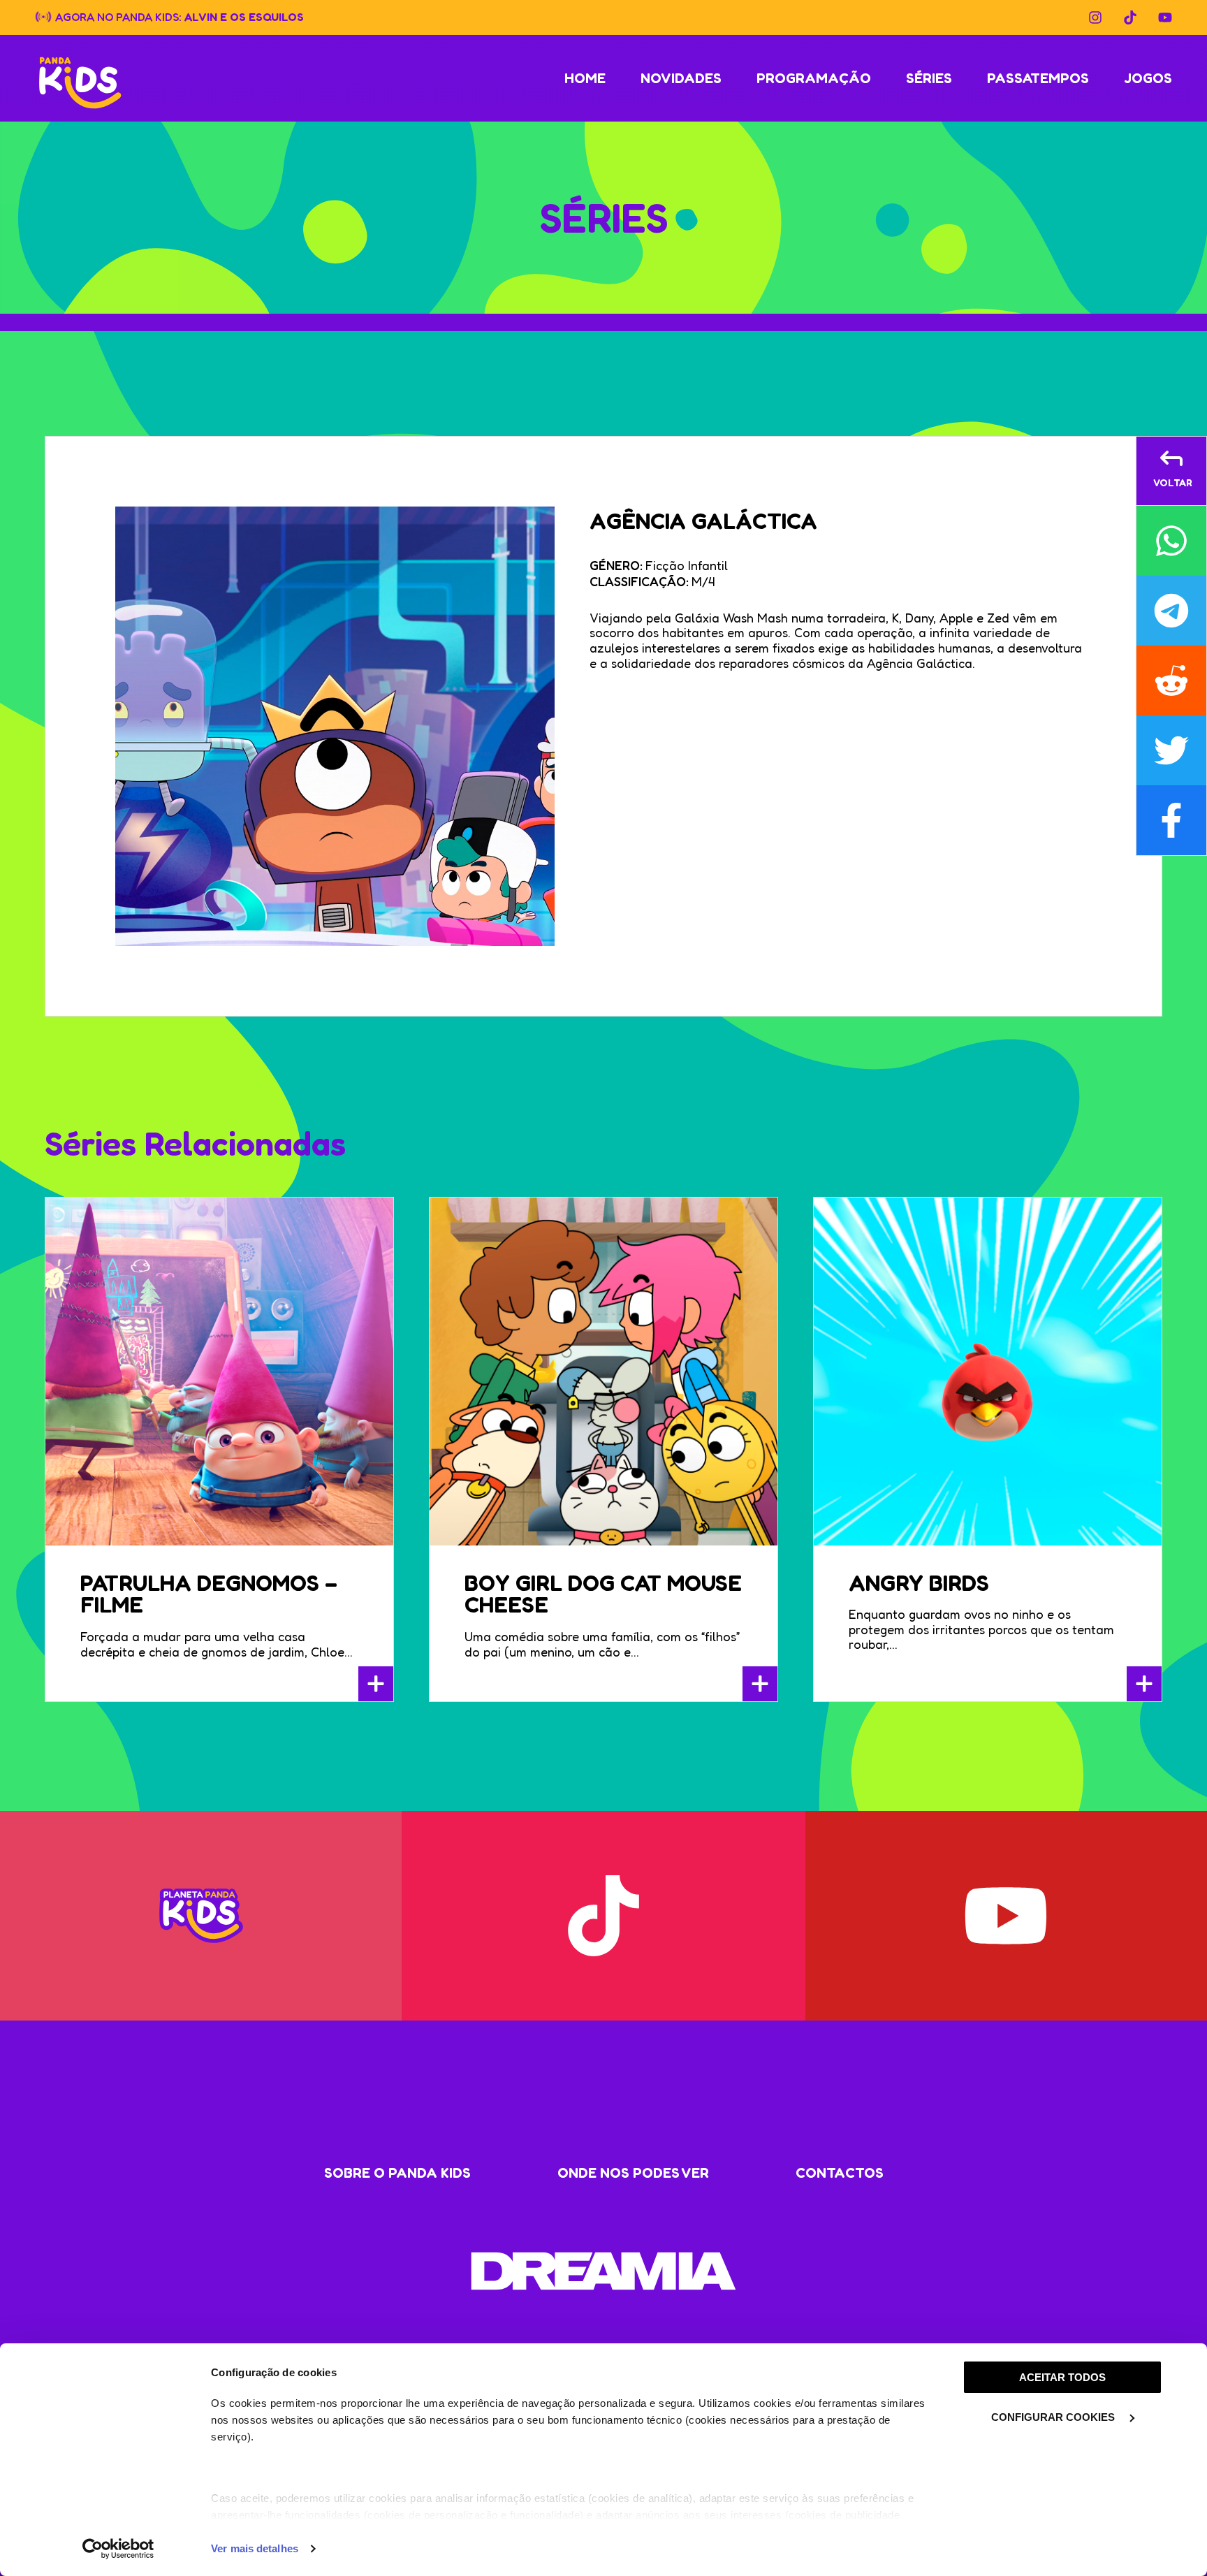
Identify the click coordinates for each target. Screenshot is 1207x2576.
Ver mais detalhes (255, 2548)
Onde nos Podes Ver (633, 2173)
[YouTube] (1165, 17)
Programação (814, 78)
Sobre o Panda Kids (397, 2173)
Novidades (681, 78)
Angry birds (919, 1583)
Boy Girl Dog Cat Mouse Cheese (603, 1594)
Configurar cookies (1054, 2417)
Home (585, 78)
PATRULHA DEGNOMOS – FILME (209, 1594)
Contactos (840, 2173)
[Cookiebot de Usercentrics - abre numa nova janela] (118, 2549)
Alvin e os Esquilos (244, 16)
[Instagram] (1095, 17)
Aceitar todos (1062, 2377)
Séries (929, 78)
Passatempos (1038, 78)
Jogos (1148, 78)
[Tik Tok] (1130, 17)
